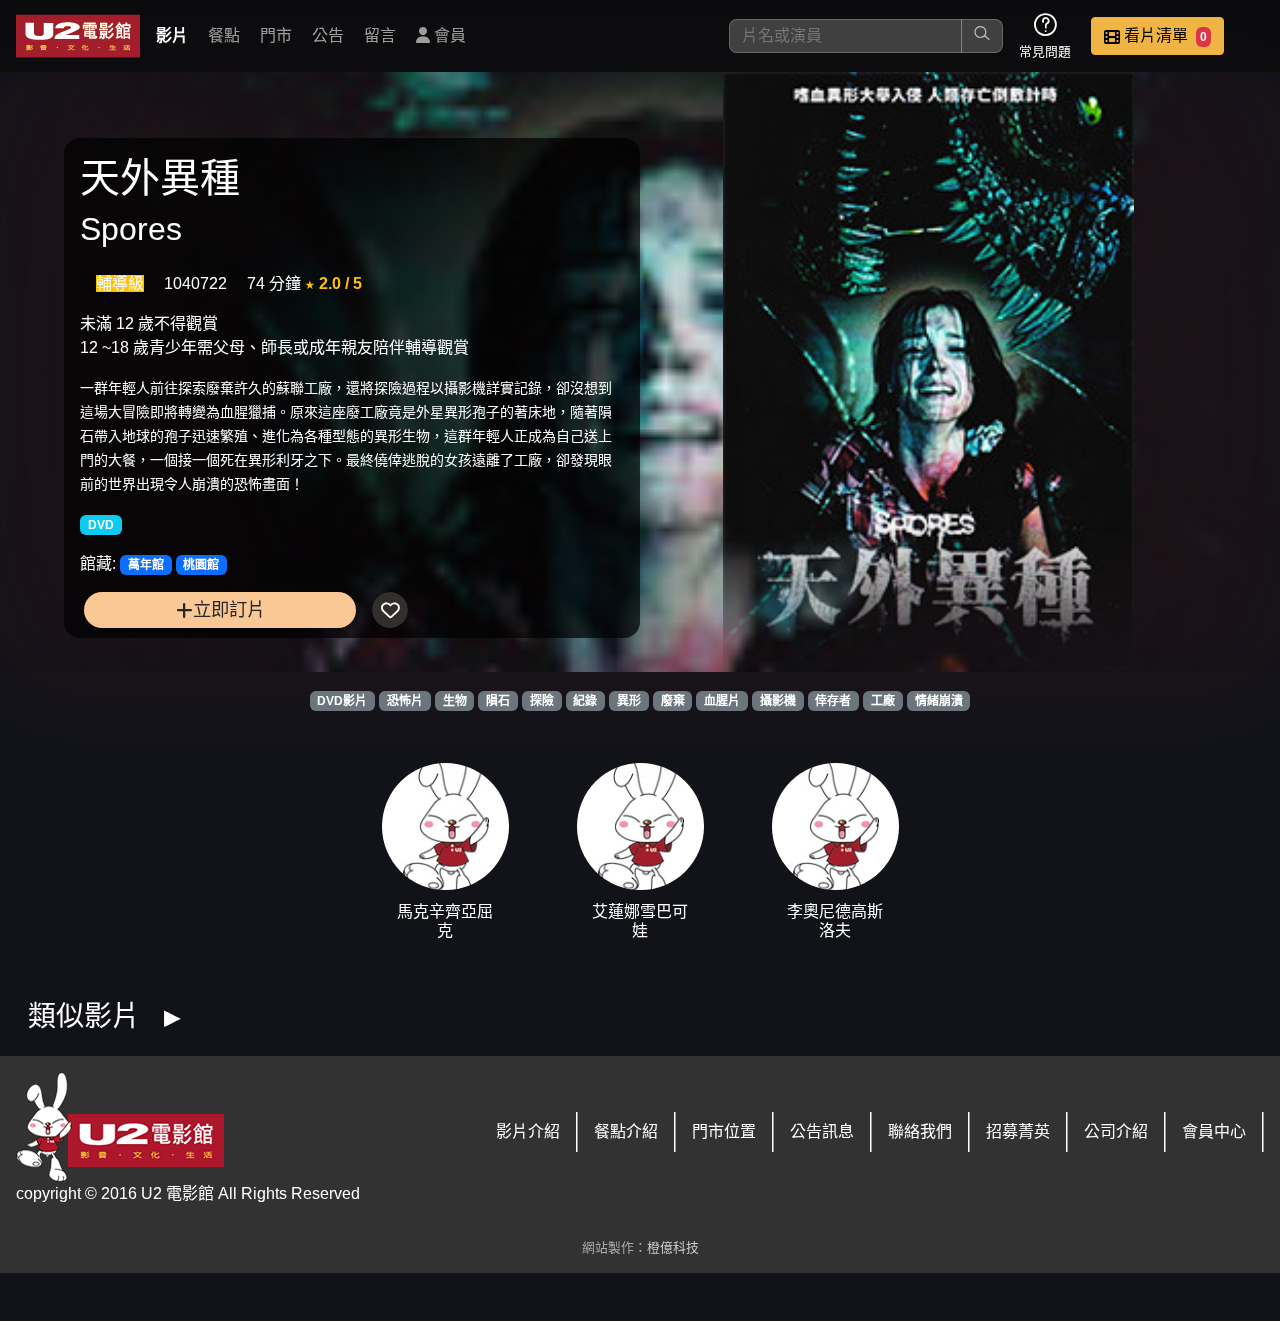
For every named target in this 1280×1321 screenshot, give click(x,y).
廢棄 (673, 701)
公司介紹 (1116, 1131)
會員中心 (1214, 1131)
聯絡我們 (920, 1131)
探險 (542, 701)
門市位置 (724, 1131)
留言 (380, 35)
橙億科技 (673, 1247)
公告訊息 (822, 1131)
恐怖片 (405, 701)
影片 (172, 35)
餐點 (224, 35)
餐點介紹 (626, 1131)
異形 (629, 701)
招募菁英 (1018, 1131)
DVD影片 (342, 701)
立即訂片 (229, 609)
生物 (455, 701)
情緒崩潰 (939, 701)
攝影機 (778, 701)
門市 (276, 35)
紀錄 (585, 701)
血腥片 (722, 701)
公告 (328, 35)
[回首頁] (78, 36)
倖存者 (833, 701)
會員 (448, 35)
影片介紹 (528, 1131)
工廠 (883, 701)
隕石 (498, 701)
